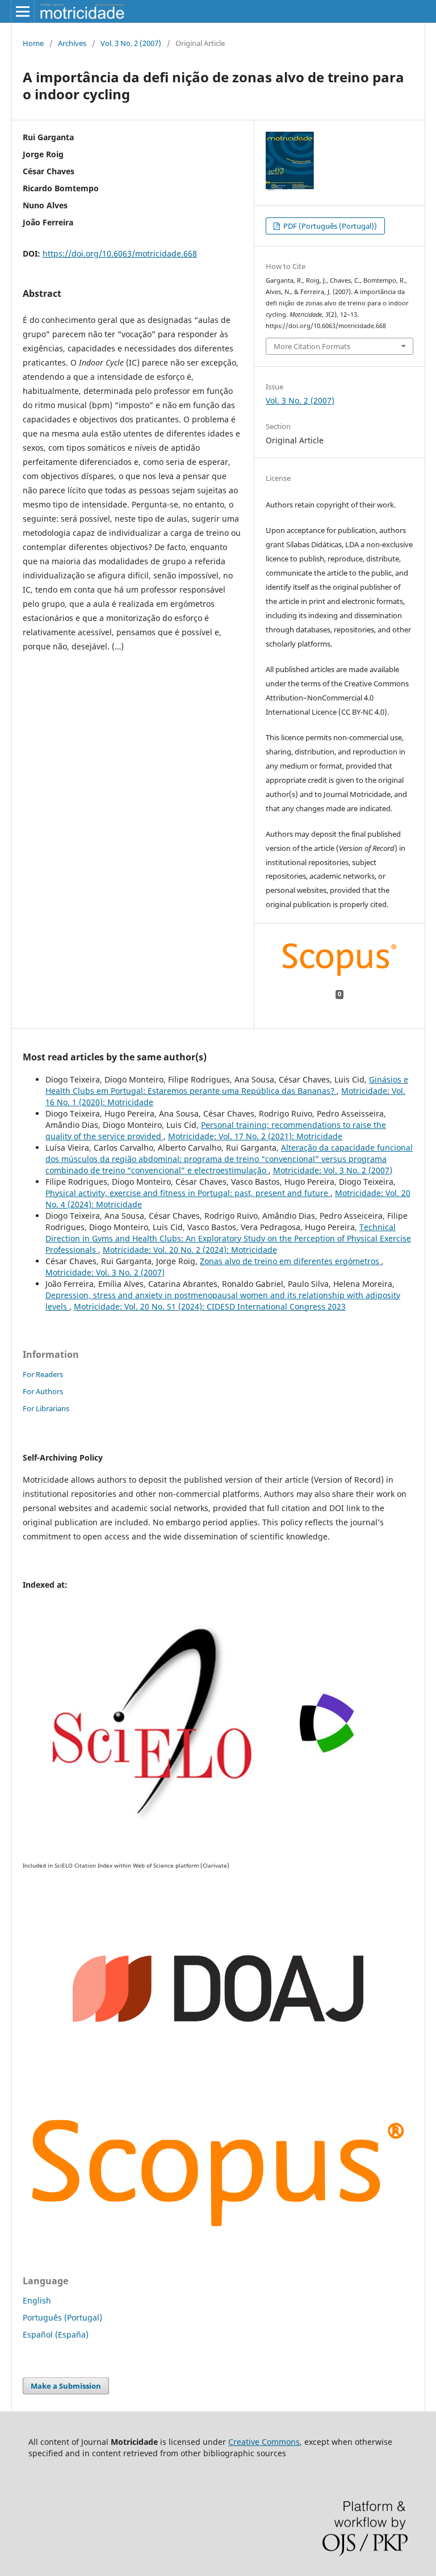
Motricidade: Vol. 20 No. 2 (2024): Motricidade (190, 1250)
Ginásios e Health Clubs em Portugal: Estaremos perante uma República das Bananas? (227, 1085)
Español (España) (56, 2334)
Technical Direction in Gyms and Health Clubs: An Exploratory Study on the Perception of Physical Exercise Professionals (228, 1238)
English (37, 2300)
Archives (72, 43)
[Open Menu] (23, 11)
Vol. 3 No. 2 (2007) (131, 43)
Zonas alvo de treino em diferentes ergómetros (291, 1261)
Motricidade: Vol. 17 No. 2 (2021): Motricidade (255, 1136)
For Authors (43, 1391)
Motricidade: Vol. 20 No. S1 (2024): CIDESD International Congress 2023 (210, 1306)
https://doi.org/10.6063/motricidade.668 (120, 253)
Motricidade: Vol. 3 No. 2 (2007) (333, 1170)
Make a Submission (66, 2386)
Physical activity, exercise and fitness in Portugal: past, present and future (188, 1193)
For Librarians (46, 1408)
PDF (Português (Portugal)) (329, 226)
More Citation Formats (312, 346)
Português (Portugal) (62, 2317)
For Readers (43, 1374)
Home (33, 43)
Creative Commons (264, 2442)
